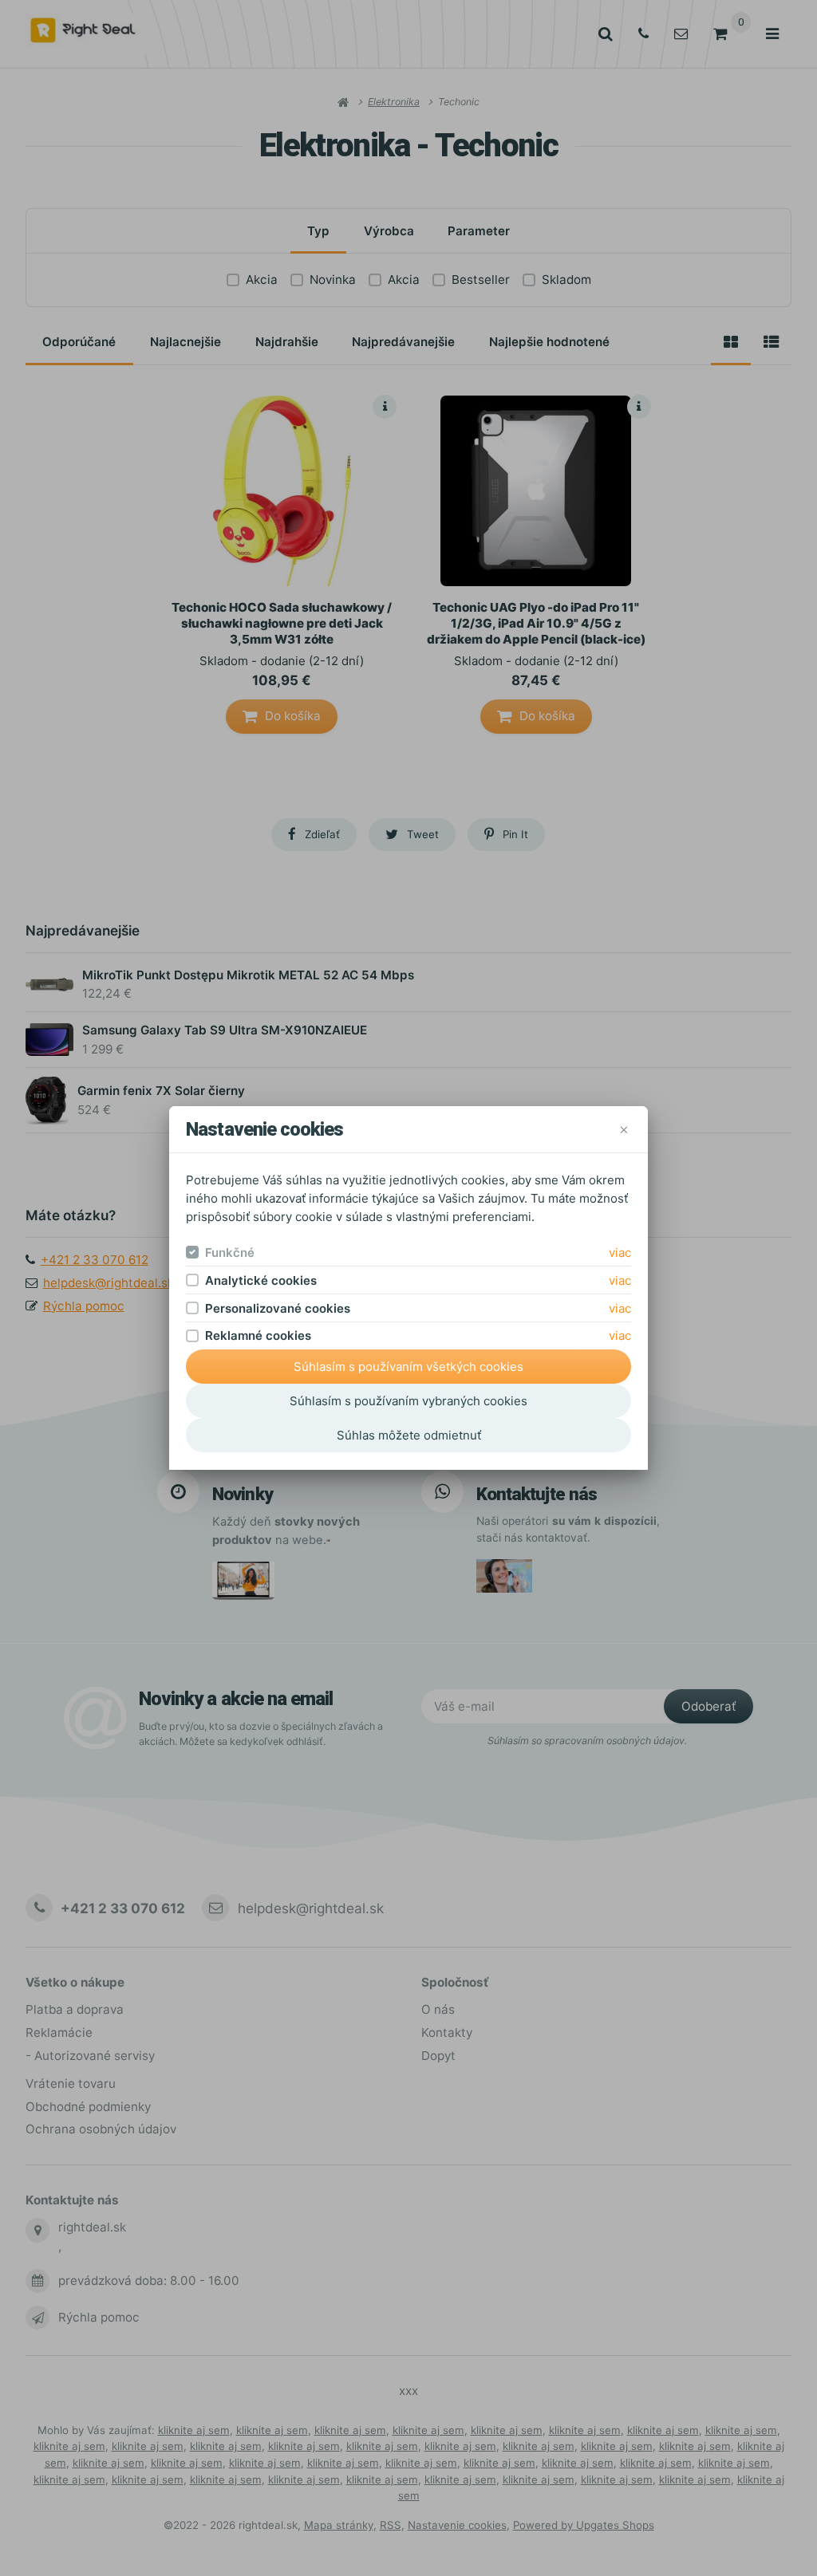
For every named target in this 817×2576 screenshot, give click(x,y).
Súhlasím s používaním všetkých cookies (408, 1367)
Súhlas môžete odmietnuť (409, 1435)
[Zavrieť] (624, 1130)
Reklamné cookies (258, 1335)
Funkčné (230, 1253)
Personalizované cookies (278, 1308)
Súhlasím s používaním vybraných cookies (408, 1401)
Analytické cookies (261, 1280)
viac (620, 1253)
